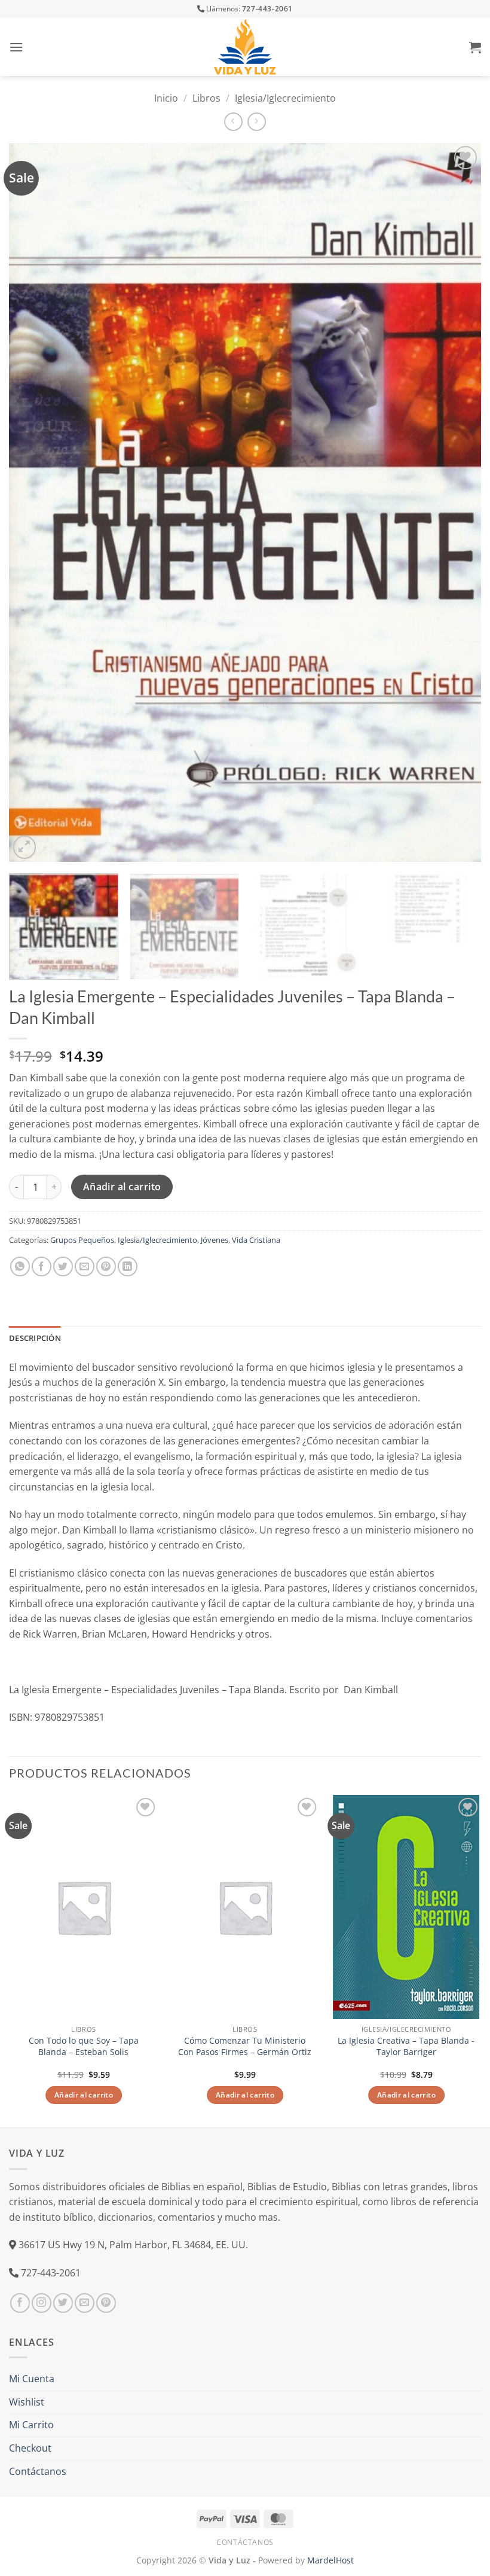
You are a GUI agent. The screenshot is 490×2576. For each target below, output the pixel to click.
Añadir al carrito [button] (84, 2095)
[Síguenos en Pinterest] (106, 2303)
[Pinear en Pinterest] (106, 1266)
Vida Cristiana (256, 1240)
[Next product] (233, 122)
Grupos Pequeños (82, 1240)
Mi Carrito (31, 2425)
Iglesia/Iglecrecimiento (285, 98)
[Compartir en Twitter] (63, 1266)
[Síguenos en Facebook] (20, 2303)
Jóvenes (215, 1240)
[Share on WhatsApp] (20, 1266)
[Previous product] (257, 122)
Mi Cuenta (32, 2379)
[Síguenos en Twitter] (63, 2303)
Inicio (166, 98)
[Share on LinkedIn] (128, 1266)
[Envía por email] (85, 1266)
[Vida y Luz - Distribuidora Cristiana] (245, 47)
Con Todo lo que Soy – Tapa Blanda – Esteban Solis (84, 2046)
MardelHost (330, 2560)
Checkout (30, 2448)
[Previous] (33, 502)
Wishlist (27, 2402)
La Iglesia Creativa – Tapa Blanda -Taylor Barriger (406, 2046)
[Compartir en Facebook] (42, 1266)
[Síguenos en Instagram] (42, 2303)
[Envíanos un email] (85, 2303)
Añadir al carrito (122, 1187)
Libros (206, 98)
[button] (16, 47)
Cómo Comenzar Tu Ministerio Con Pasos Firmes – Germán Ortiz (245, 2046)
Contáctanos (38, 2471)
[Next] (457, 502)
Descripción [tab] (35, 1338)
